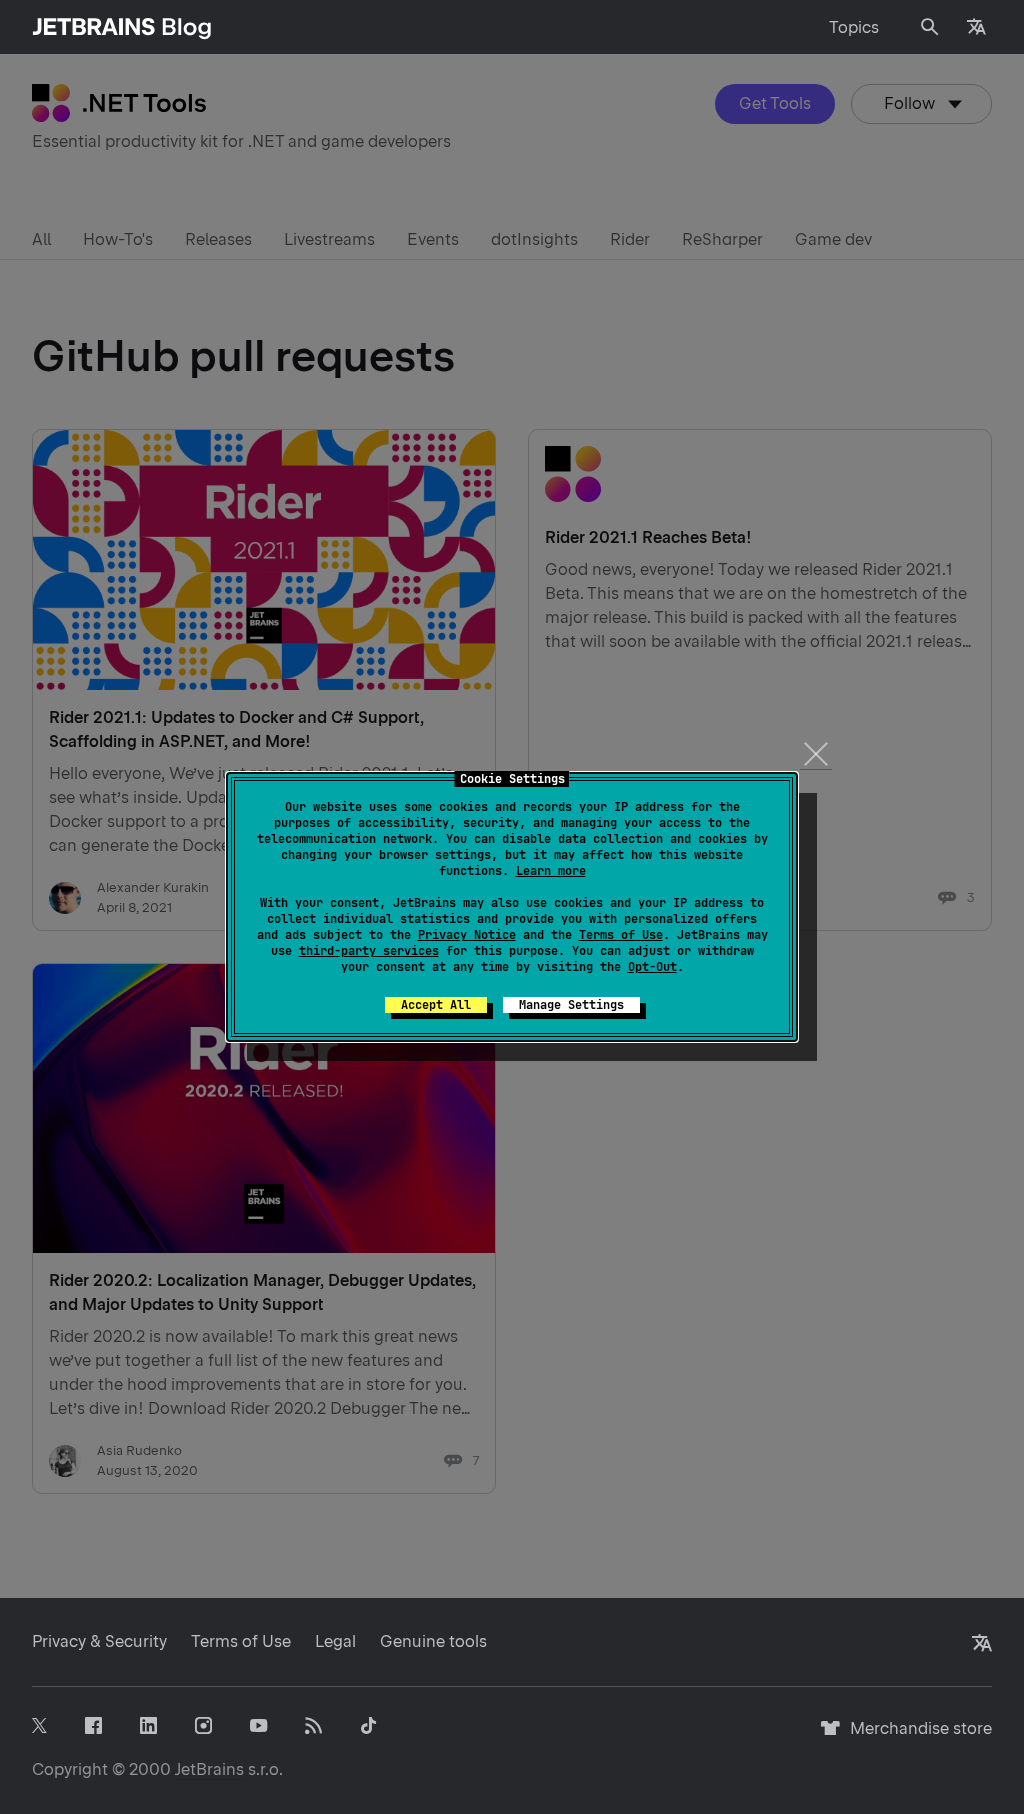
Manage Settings (571, 1005)
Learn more (551, 871)
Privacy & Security (99, 1641)
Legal (335, 1641)
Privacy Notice (467, 935)
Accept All (436, 1005)
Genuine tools (433, 1641)
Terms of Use (621, 935)
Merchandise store (915, 1737)
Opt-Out (652, 967)
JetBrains (209, 1769)
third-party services (369, 951)
